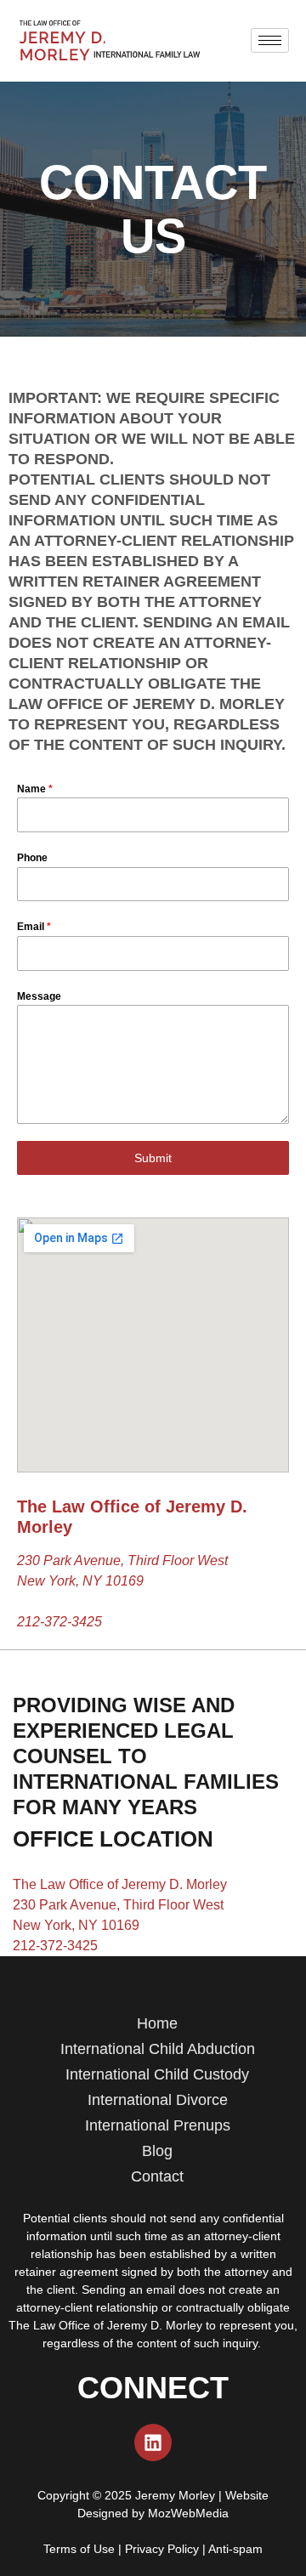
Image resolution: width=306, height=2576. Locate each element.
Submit (153, 1158)
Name (35, 789)
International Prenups (158, 2125)
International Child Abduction (158, 2049)
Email (34, 927)
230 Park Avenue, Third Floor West (118, 1905)
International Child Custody (157, 2074)
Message (39, 996)
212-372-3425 (59, 1622)
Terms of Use (79, 2549)
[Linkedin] (153, 2443)
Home (157, 2023)
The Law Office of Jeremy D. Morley (120, 1884)
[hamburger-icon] (270, 40)
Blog (157, 2151)
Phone (32, 858)
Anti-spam (235, 2549)
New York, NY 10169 (76, 1925)
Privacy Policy (162, 2549)
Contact (157, 2176)
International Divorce (158, 2100)
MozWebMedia (188, 2513)
